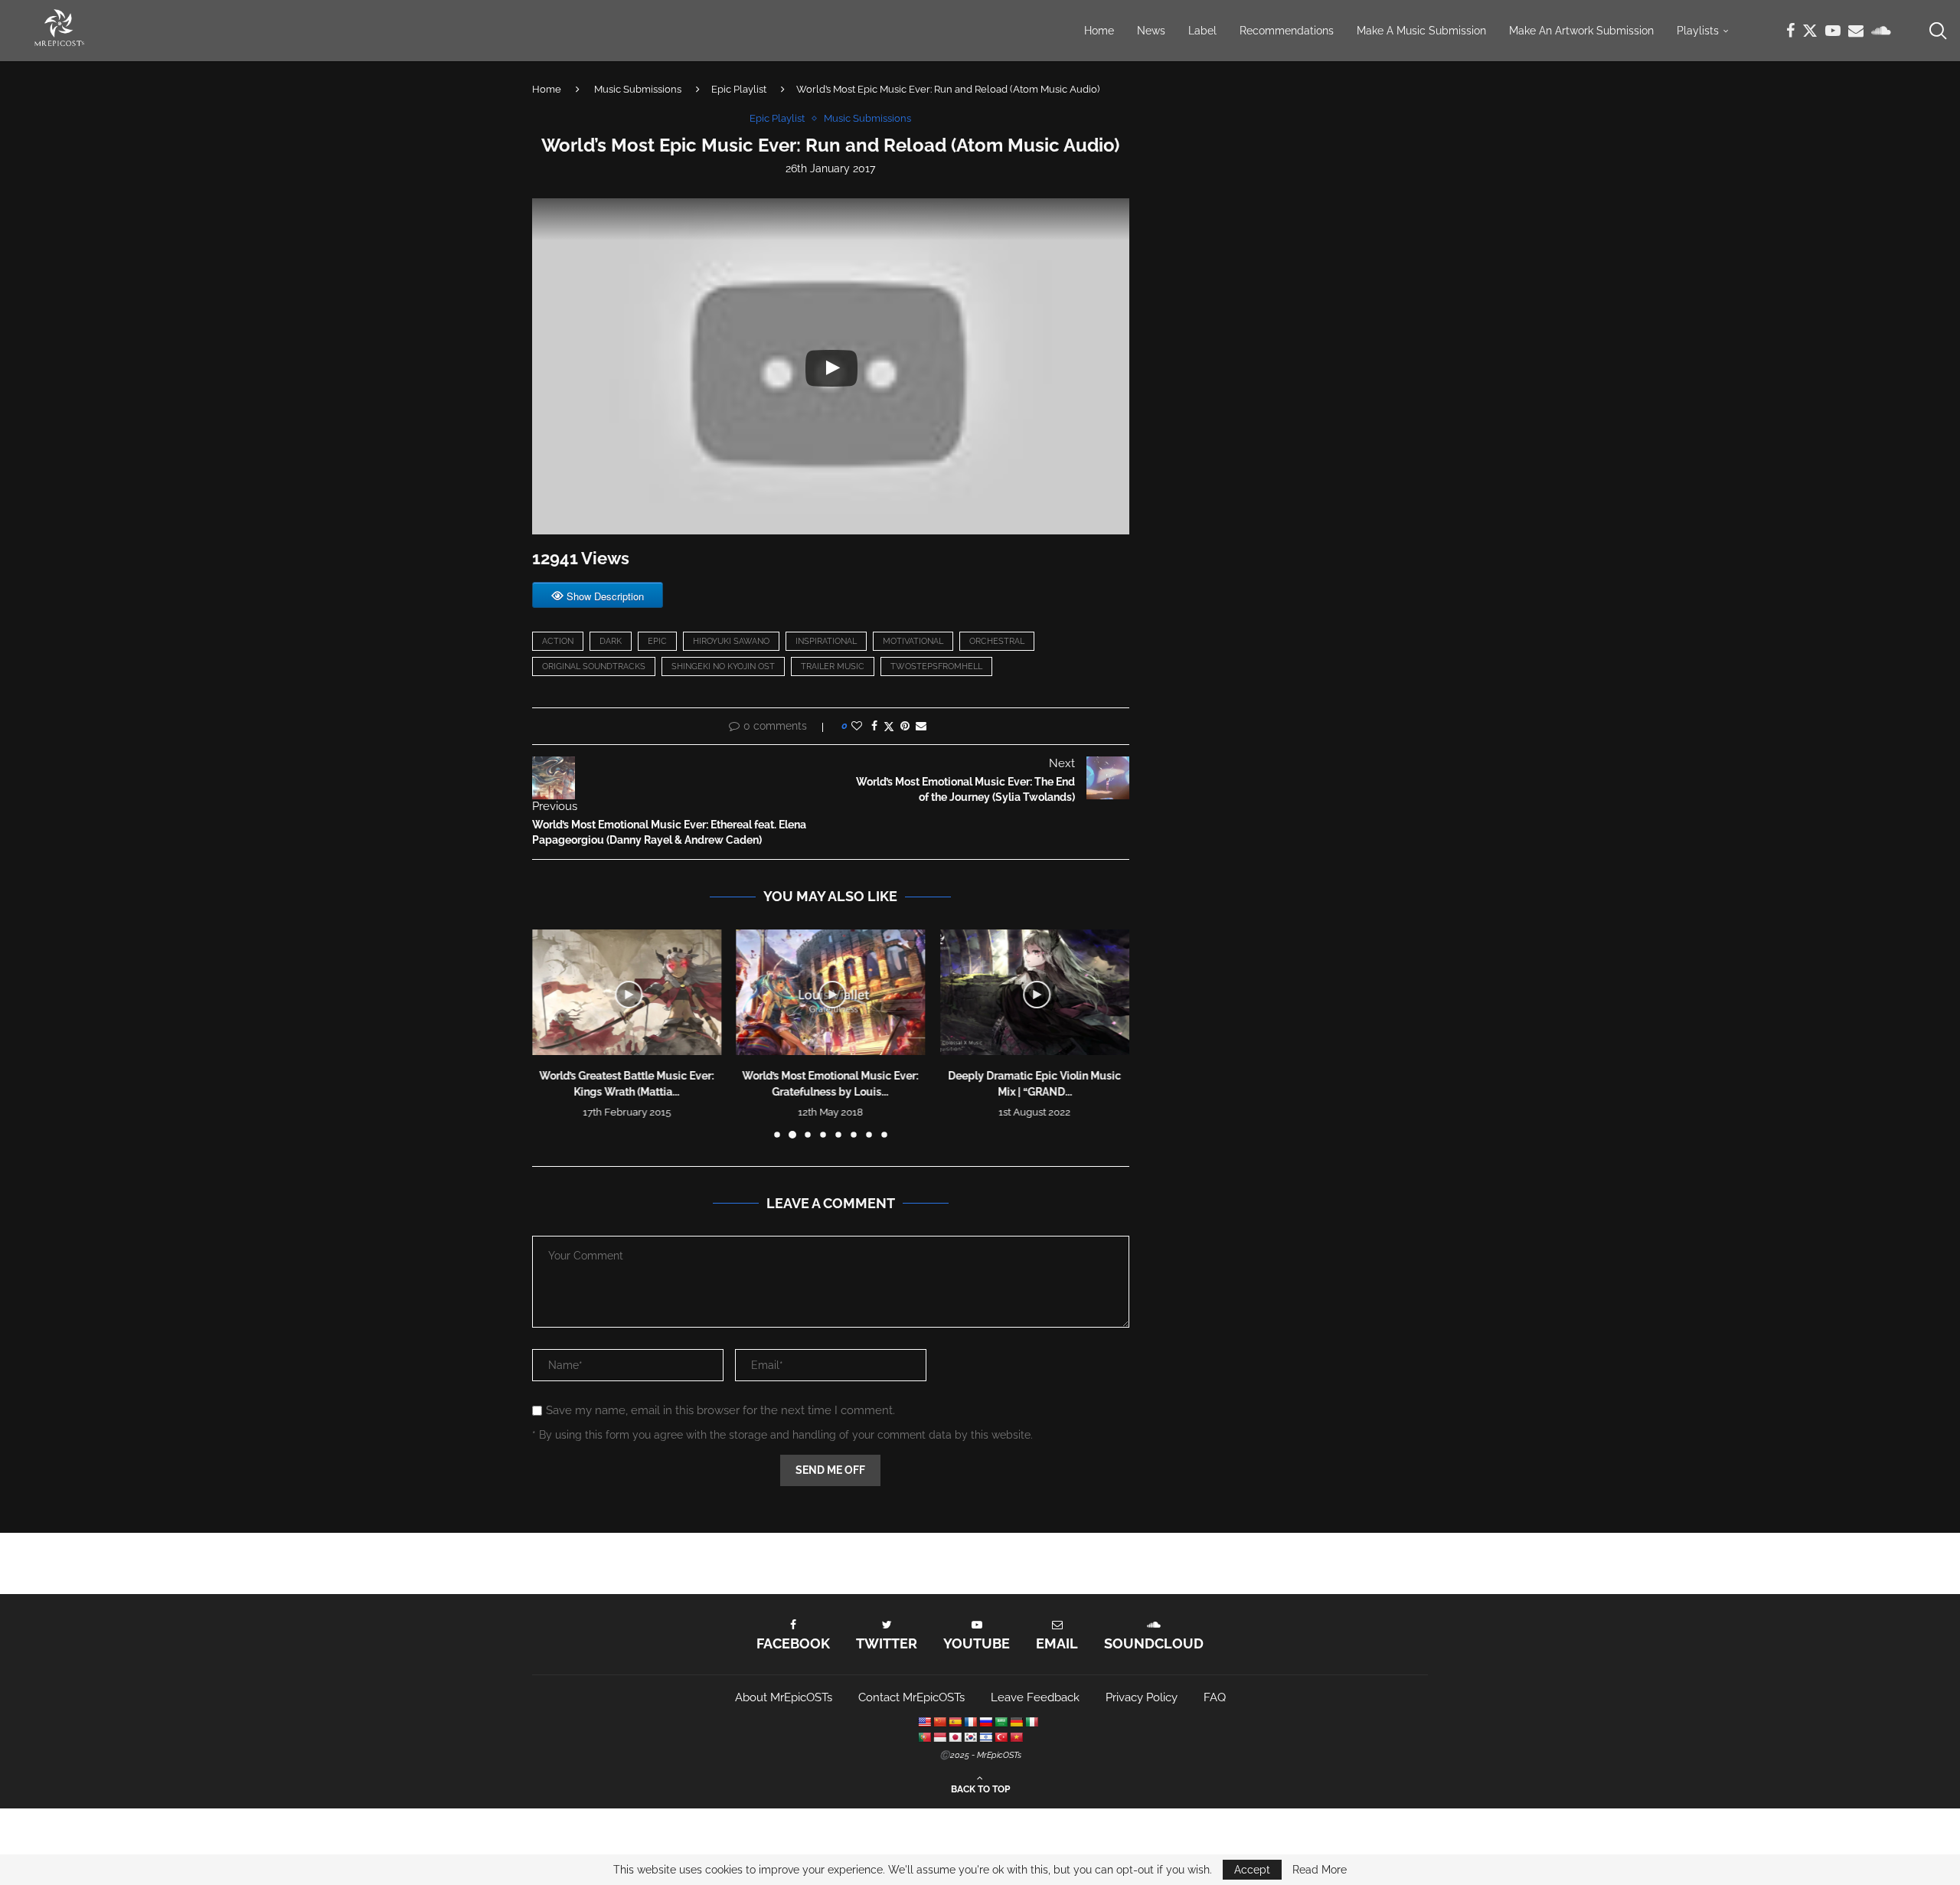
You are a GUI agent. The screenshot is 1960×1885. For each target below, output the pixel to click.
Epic (657, 641)
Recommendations (1287, 31)
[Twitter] (1810, 31)
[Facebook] (1790, 31)
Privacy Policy (1142, 1697)
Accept (1252, 1870)
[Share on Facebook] (874, 726)
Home (1099, 31)
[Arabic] (1001, 1722)
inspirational (826, 641)
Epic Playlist (739, 89)
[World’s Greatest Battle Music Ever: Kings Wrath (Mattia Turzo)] (627, 992)
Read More (1320, 1870)
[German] (1016, 1722)
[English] (924, 1722)
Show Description (605, 596)
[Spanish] (955, 1722)
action (558, 641)
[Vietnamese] (1016, 1737)
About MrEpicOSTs (784, 1697)
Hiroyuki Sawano (731, 641)
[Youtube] (1833, 31)
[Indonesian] (939, 1737)
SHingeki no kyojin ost (723, 666)
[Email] (1856, 31)
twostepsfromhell (936, 666)
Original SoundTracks (594, 666)
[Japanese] (955, 1737)
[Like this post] (857, 726)
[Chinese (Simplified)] (939, 1722)
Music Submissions (638, 89)
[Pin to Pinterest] (905, 726)
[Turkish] (1001, 1737)
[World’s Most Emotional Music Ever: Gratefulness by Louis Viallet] (831, 992)
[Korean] (970, 1737)
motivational (913, 641)
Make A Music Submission (1421, 31)
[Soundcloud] (1881, 31)
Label (1202, 31)
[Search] (1937, 31)
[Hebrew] (985, 1737)
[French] (970, 1722)
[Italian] (1031, 1722)
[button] (553, 1033)
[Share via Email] (921, 726)
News (1151, 31)
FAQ (1215, 1697)
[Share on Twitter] (889, 726)
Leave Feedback (1035, 1697)
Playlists (1698, 31)
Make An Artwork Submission (1581, 31)
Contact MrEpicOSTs (911, 1697)
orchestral (997, 641)
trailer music (833, 666)
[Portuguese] (924, 1737)
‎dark (611, 641)
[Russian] (985, 1722)
